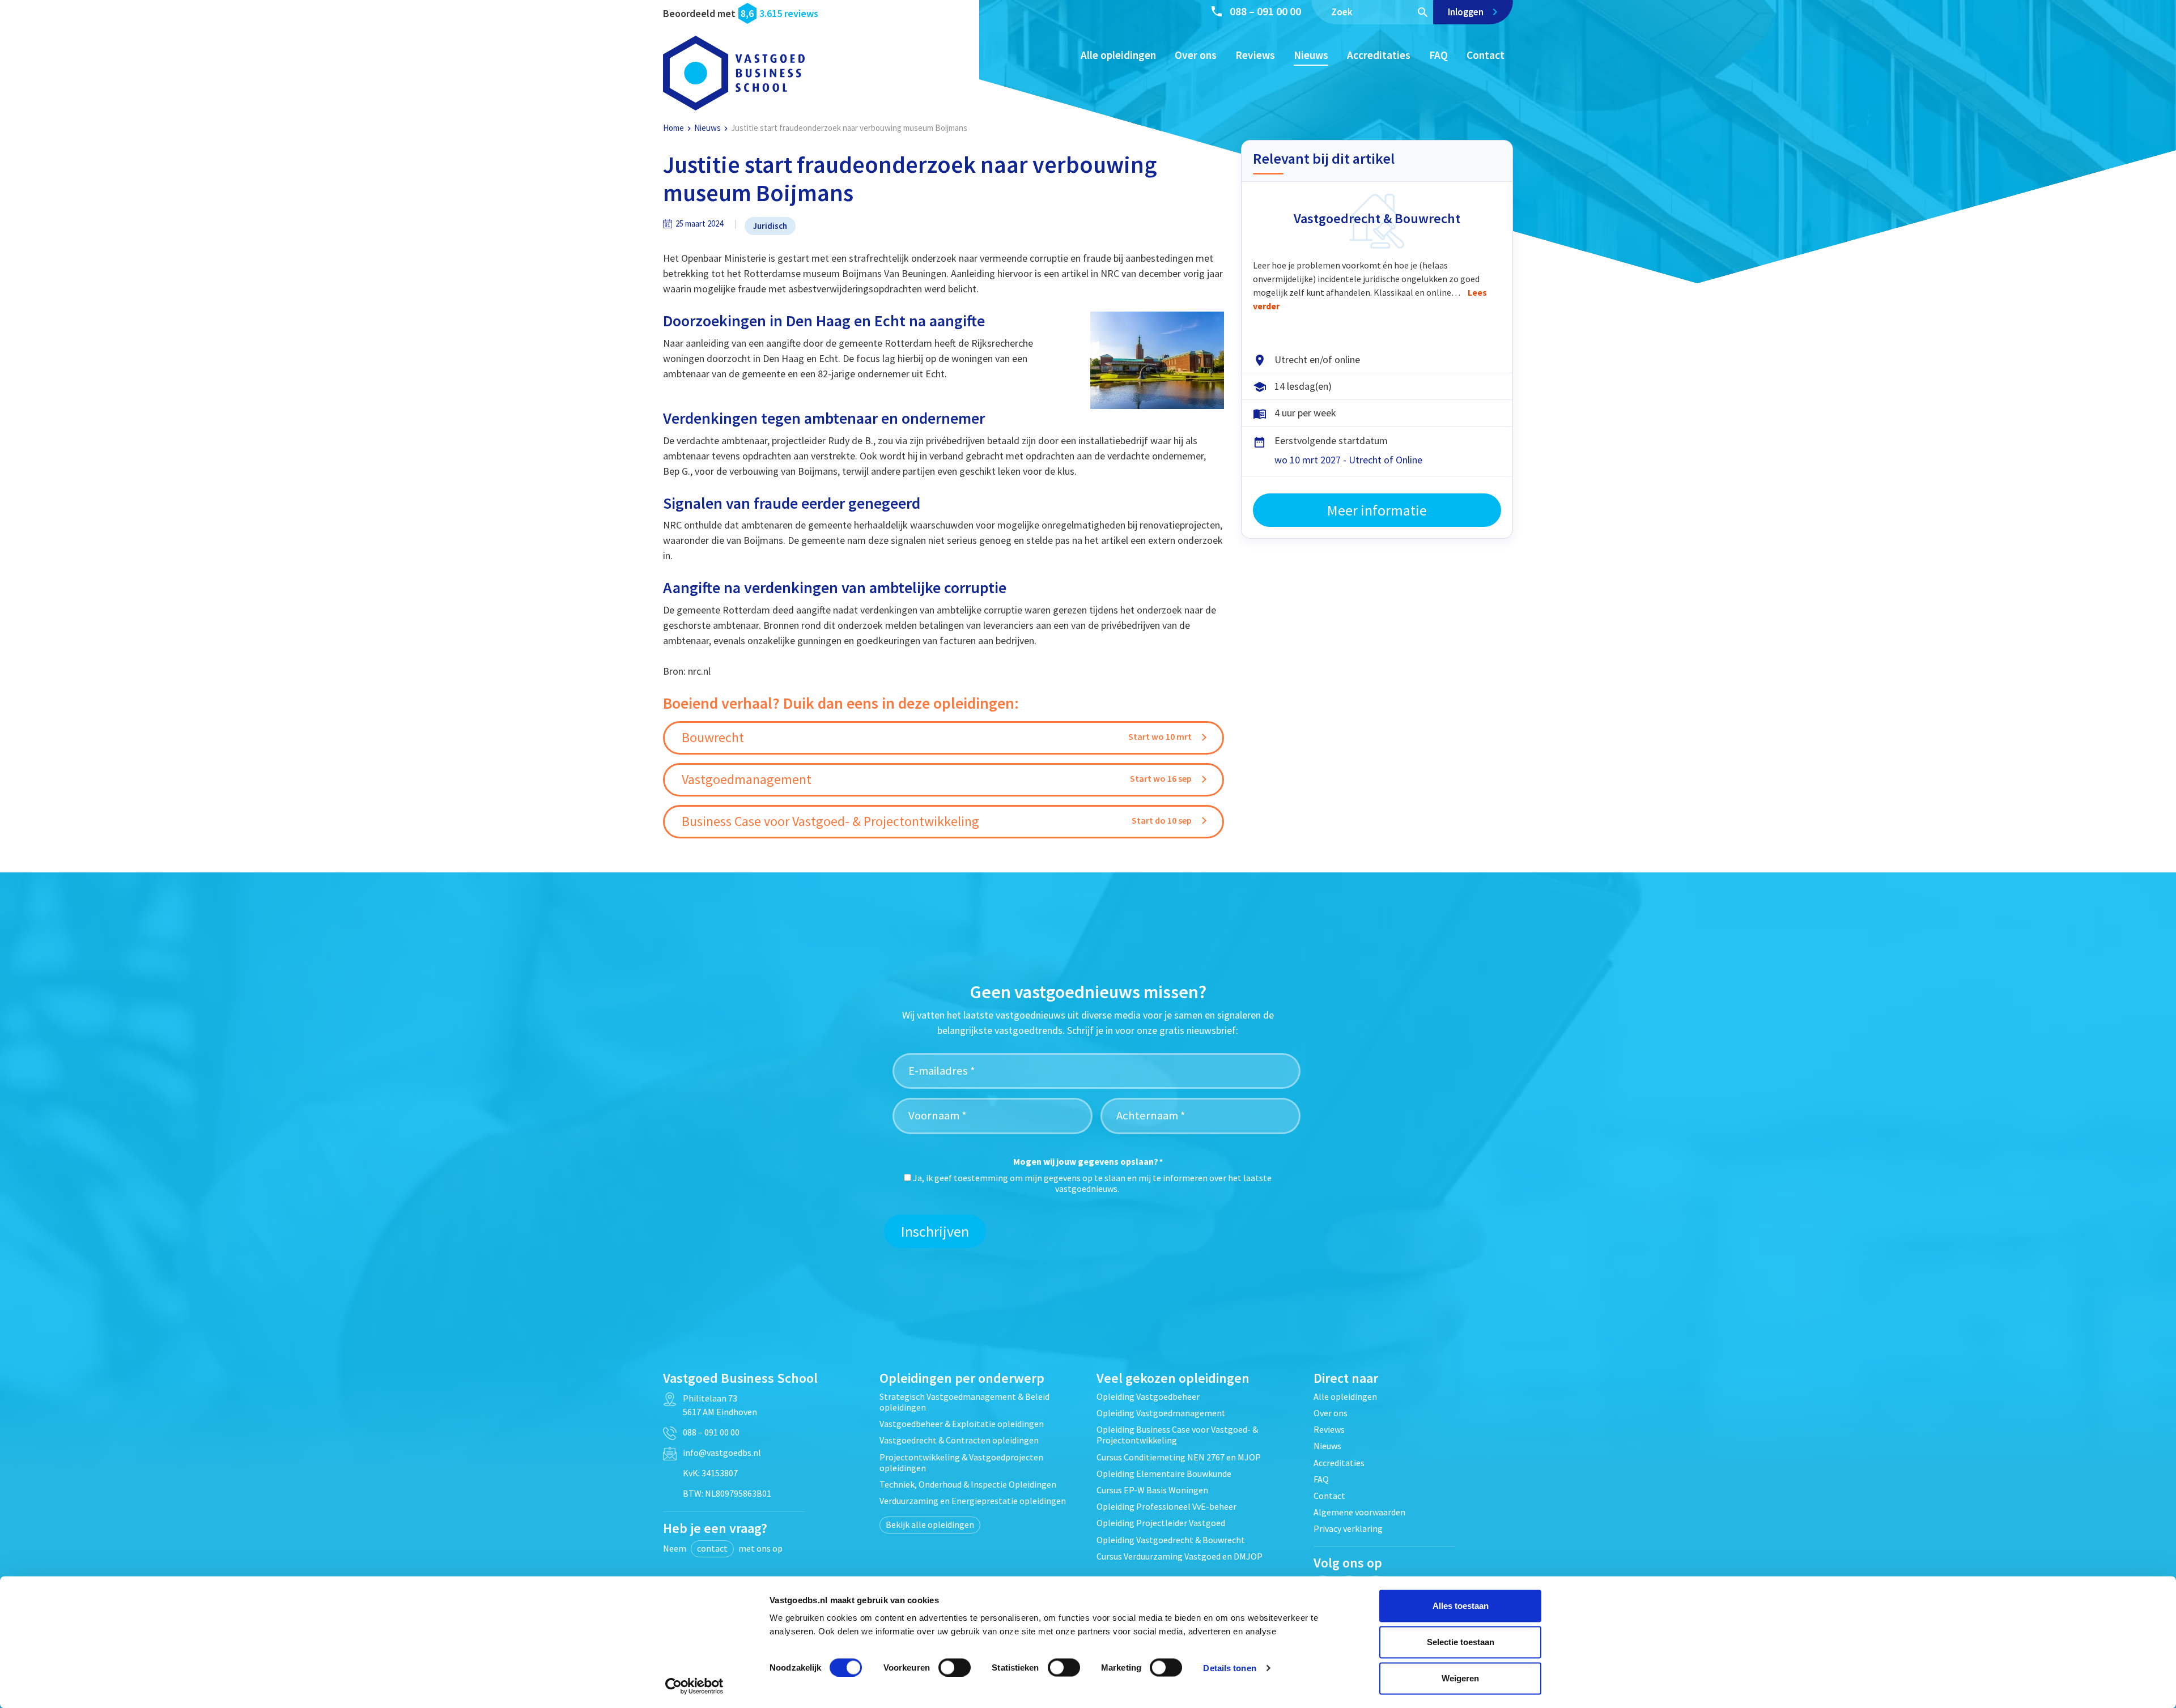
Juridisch (770, 226)
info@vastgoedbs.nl (722, 1453)
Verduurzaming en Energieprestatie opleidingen (973, 1501)
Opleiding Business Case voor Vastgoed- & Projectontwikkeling (1177, 1435)
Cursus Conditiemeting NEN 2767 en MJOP (1179, 1457)
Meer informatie (1377, 510)
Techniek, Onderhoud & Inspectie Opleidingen (968, 1484)
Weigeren (1460, 1678)
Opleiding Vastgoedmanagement (1161, 1413)
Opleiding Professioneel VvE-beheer (1166, 1506)
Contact (1486, 55)
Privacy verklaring (1348, 1528)
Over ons (1196, 55)
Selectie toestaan (1461, 1642)
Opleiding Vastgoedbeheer (1148, 1396)
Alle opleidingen (1118, 55)
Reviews (1255, 55)
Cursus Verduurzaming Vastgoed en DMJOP (1180, 1556)
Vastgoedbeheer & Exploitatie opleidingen (962, 1424)
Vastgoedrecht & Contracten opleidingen (959, 1440)
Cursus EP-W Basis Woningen (1152, 1490)
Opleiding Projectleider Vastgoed (1161, 1523)
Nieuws (1311, 55)
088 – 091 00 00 (1265, 11)
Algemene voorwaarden (1359, 1512)
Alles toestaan (1461, 1606)
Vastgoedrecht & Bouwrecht (1377, 218)
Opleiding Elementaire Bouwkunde (1164, 1473)
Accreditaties (1379, 55)
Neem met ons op (723, 1548)
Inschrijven (935, 1231)
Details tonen (1229, 1667)
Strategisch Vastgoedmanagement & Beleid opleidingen (964, 1402)
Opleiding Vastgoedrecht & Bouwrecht (1171, 1540)
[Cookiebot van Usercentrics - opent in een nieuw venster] (694, 1686)
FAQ (1438, 55)
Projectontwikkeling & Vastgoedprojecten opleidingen (961, 1462)
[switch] (955, 1667)
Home (673, 128)
